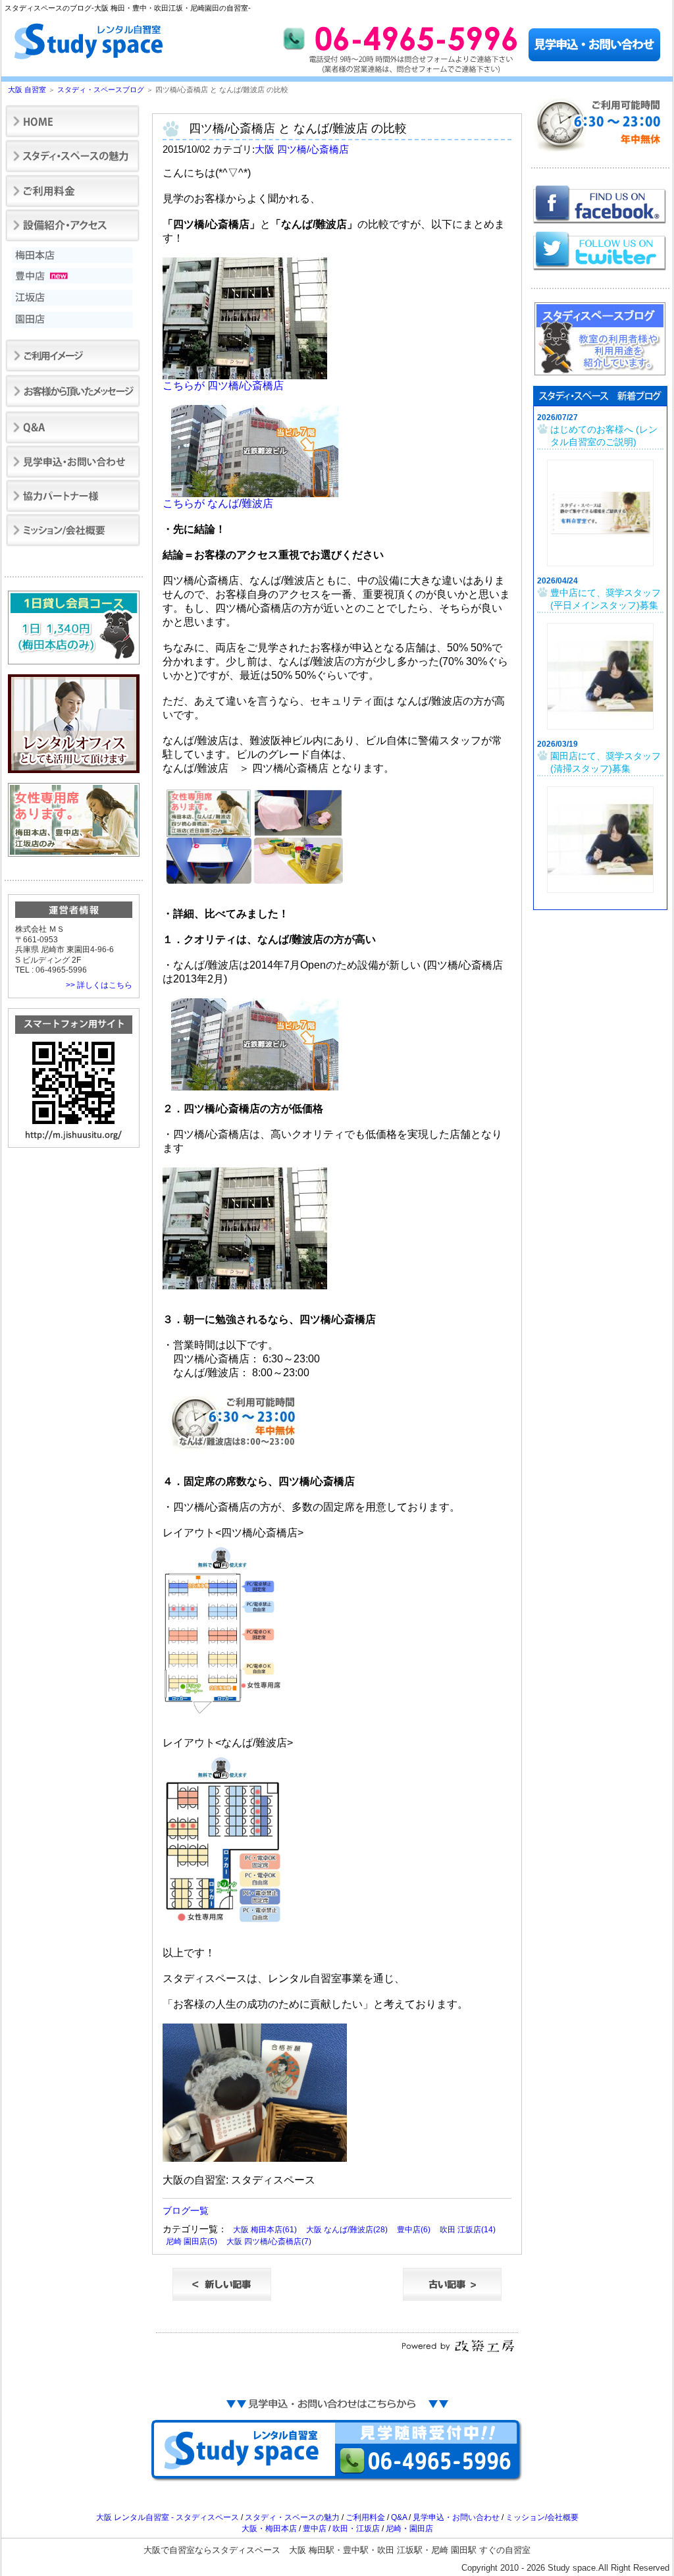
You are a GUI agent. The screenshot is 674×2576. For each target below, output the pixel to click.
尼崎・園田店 (409, 2529)
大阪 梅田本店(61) (265, 2230)
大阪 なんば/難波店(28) (347, 2230)
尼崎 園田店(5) (192, 2241)
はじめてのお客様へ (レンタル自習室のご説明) (604, 436)
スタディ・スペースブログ (101, 90)
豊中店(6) (414, 2230)
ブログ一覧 (186, 2211)
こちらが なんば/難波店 (218, 503)
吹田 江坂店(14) (468, 2230)
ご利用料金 (365, 2517)
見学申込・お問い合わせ (456, 2517)
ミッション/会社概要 (542, 2517)
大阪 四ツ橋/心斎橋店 (302, 149)
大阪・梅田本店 (269, 2529)
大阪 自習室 (27, 90)
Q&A (399, 2517)
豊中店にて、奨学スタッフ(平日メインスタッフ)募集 (606, 599)
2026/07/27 (557, 417)
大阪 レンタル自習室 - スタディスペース (168, 2517)
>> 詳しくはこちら (99, 985)
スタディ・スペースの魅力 (292, 2517)
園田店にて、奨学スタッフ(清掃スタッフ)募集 (606, 763)
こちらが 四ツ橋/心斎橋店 (223, 386)
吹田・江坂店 (356, 2529)
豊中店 (315, 2529)
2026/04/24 (557, 581)
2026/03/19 (557, 744)
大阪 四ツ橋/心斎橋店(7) (269, 2241)
